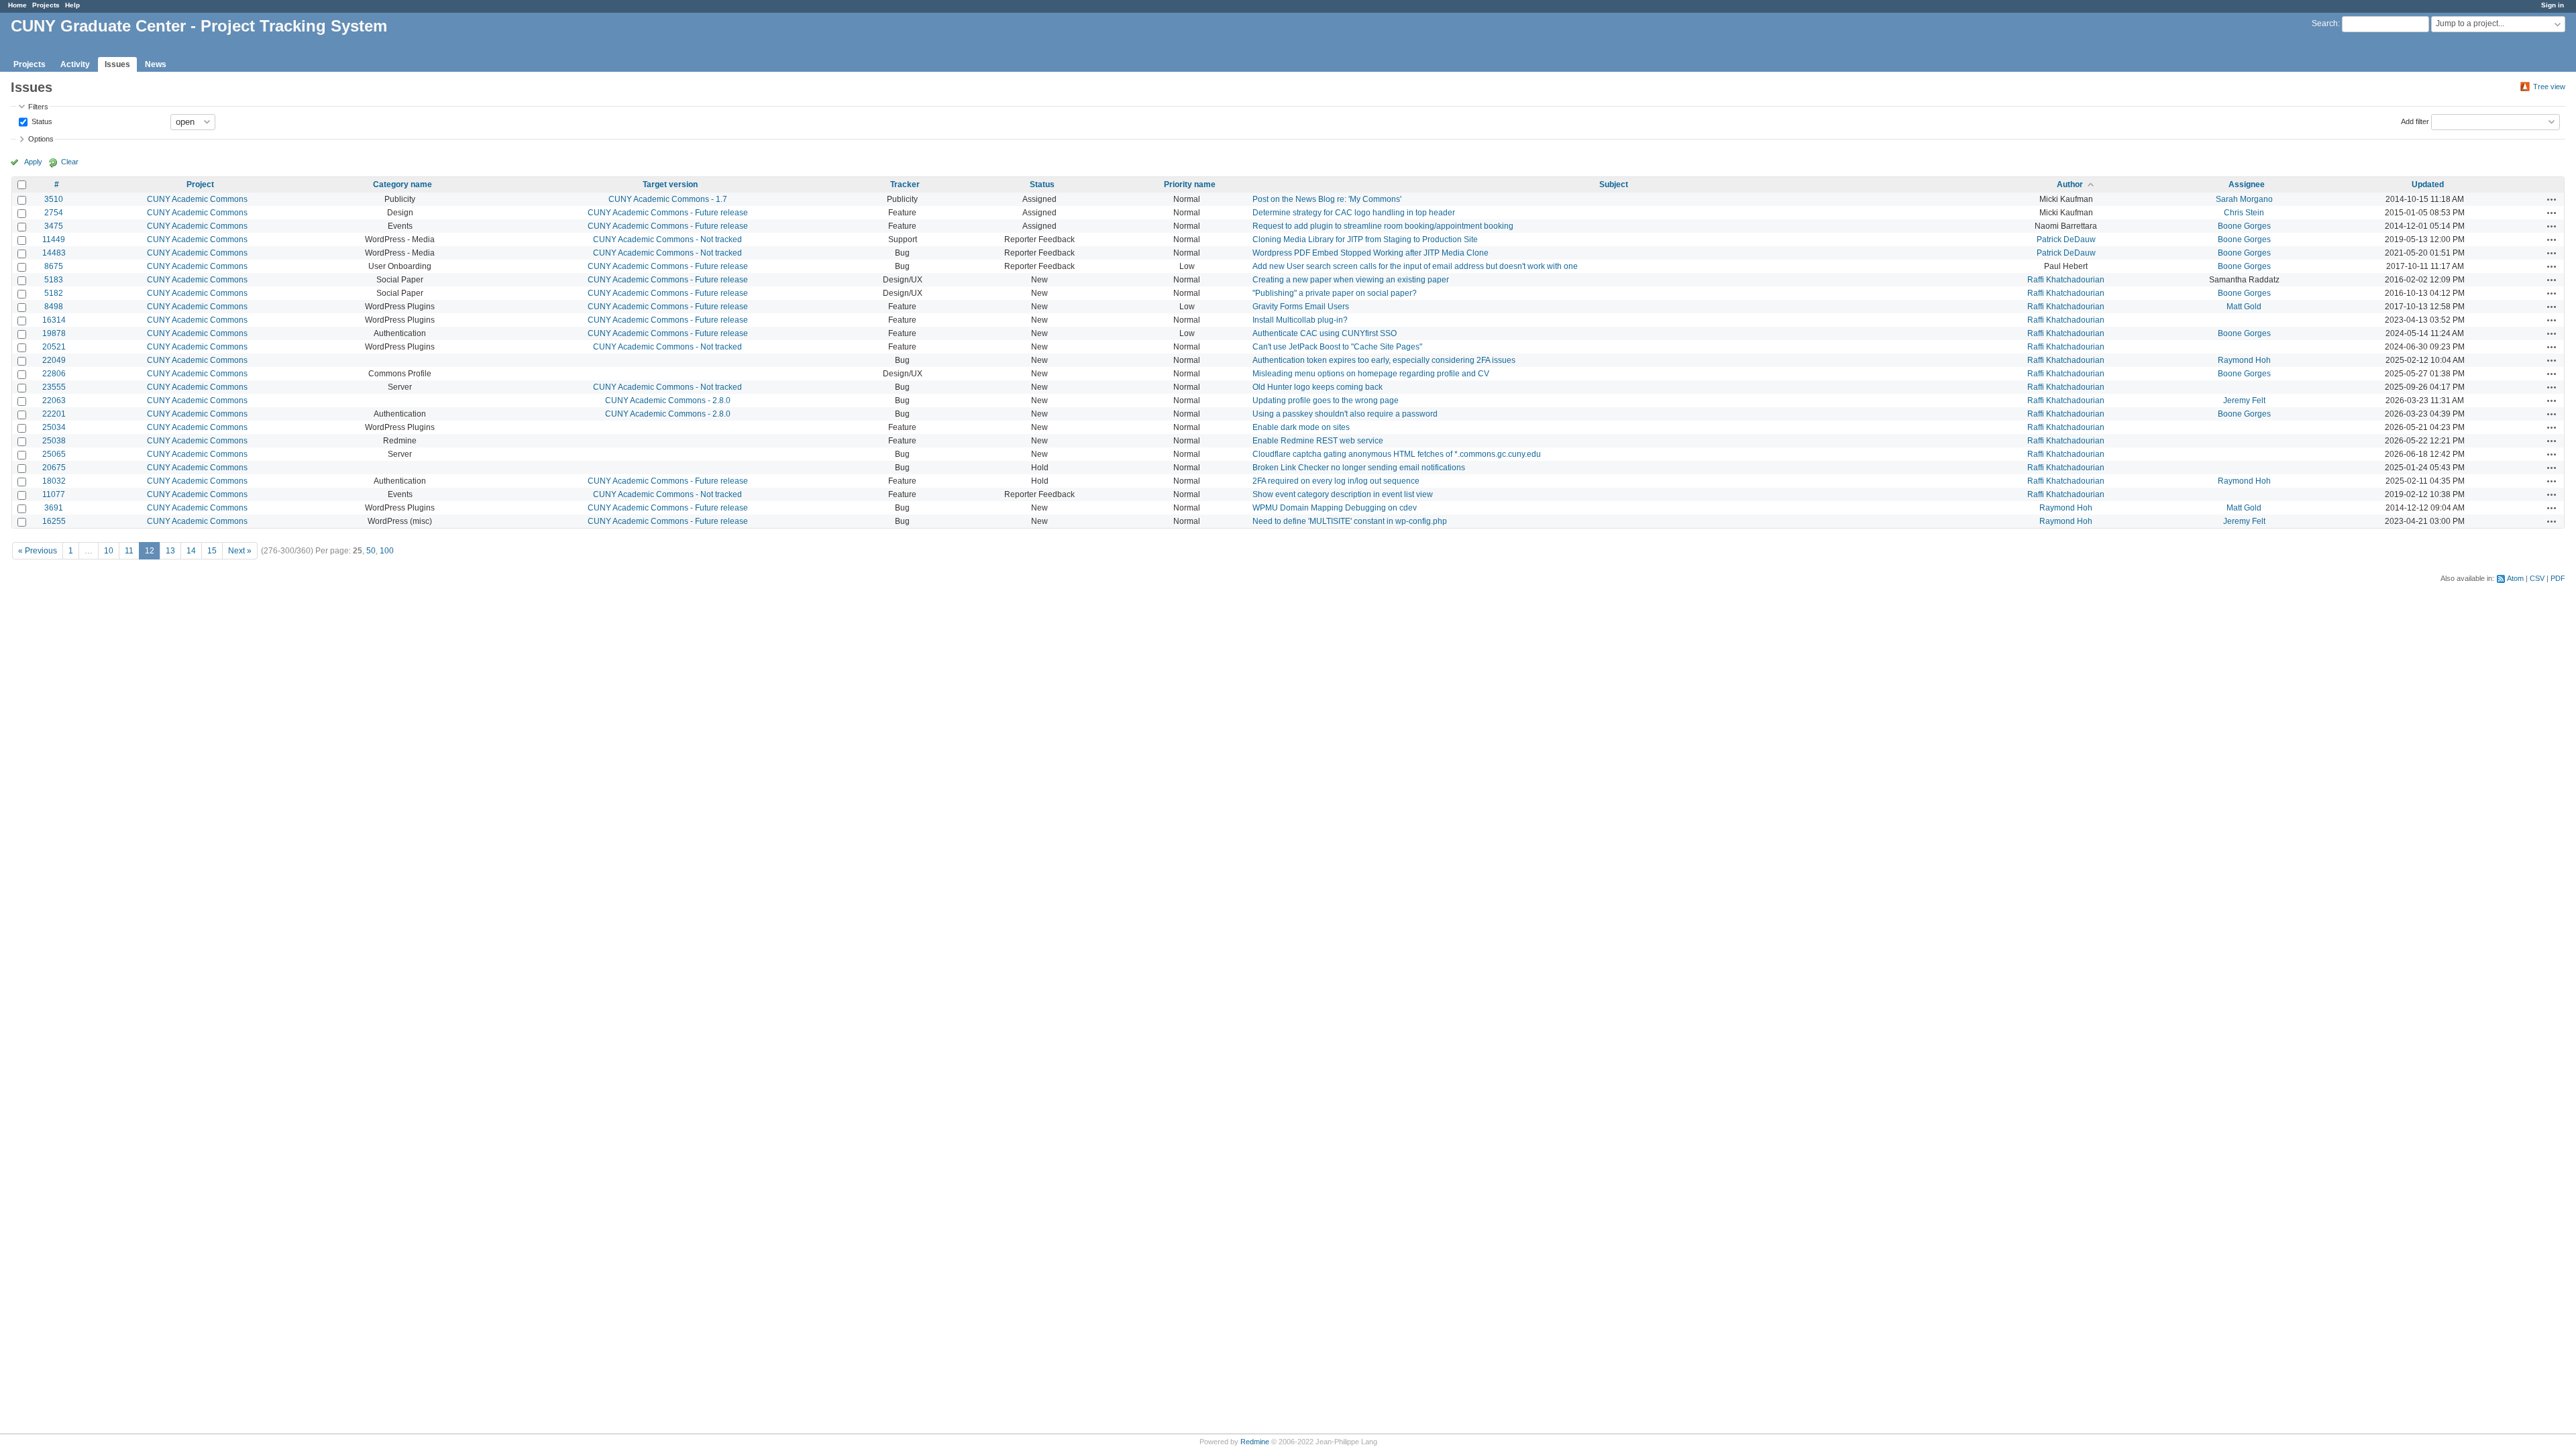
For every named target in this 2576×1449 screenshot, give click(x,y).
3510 (54, 199)
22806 (54, 374)
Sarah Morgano (2244, 199)
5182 (54, 293)
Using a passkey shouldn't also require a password (1345, 414)
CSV (2537, 578)
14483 (54, 253)
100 (387, 551)
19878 (54, 333)
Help (72, 5)
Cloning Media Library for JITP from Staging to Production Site (1365, 239)
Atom (2515, 578)
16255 (54, 521)
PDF (2558, 578)
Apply (33, 162)
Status (41, 121)
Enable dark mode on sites (1301, 427)
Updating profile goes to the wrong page (1326, 400)
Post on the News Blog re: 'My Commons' (1327, 199)
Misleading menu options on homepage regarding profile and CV (1371, 374)
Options (41, 139)
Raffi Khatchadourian (2066, 280)
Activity (75, 64)
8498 (54, 307)
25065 (54, 454)
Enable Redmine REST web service (1318, 441)
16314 (54, 320)
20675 (54, 468)
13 (170, 551)
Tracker (905, 184)
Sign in (2553, 5)
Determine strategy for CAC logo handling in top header (1354, 213)
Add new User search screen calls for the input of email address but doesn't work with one (1415, 266)
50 (371, 551)
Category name (402, 184)
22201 (54, 414)
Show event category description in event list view (1343, 494)
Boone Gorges (2244, 226)
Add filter (2415, 121)
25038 (54, 441)
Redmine (1255, 1442)
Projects (46, 5)
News (156, 64)
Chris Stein (2244, 213)
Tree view (2549, 87)
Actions (2552, 199)
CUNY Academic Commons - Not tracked (667, 239)
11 (129, 551)
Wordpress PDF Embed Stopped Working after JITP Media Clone (1371, 253)
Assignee (2247, 184)
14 (191, 551)
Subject (1614, 184)
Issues (117, 64)
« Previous (38, 551)
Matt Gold (2244, 307)
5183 (54, 280)
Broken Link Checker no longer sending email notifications (1359, 468)
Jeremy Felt (2244, 400)
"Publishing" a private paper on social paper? (1335, 293)
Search (2325, 23)
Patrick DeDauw (2066, 239)
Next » (240, 551)
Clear (70, 162)
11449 (54, 239)
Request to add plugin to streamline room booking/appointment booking (1383, 226)
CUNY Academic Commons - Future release (668, 213)
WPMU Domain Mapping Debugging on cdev (1335, 508)
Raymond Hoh (2244, 360)
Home (17, 5)
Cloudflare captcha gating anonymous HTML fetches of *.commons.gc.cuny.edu (1397, 454)
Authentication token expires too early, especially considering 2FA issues (1384, 360)
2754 (54, 213)
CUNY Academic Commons (197, 199)
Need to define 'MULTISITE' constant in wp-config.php (1350, 521)
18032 (54, 481)
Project (200, 184)
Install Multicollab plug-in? (1300, 320)
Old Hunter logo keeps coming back (1318, 387)
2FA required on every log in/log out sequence (1336, 481)
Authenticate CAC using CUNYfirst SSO (1325, 333)
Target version (670, 184)
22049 (54, 360)
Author (2070, 184)
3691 (54, 508)
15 (212, 551)
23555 (54, 387)
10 (109, 551)
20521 (54, 347)
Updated (2428, 184)
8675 (54, 266)
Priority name (1190, 184)
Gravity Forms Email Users (1301, 307)
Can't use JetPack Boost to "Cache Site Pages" (1337, 347)
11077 (54, 494)
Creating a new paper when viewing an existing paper (1351, 280)
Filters (38, 107)
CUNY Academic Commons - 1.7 (668, 199)
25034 (54, 427)
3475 (54, 226)
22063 (54, 400)
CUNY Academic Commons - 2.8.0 (668, 400)
